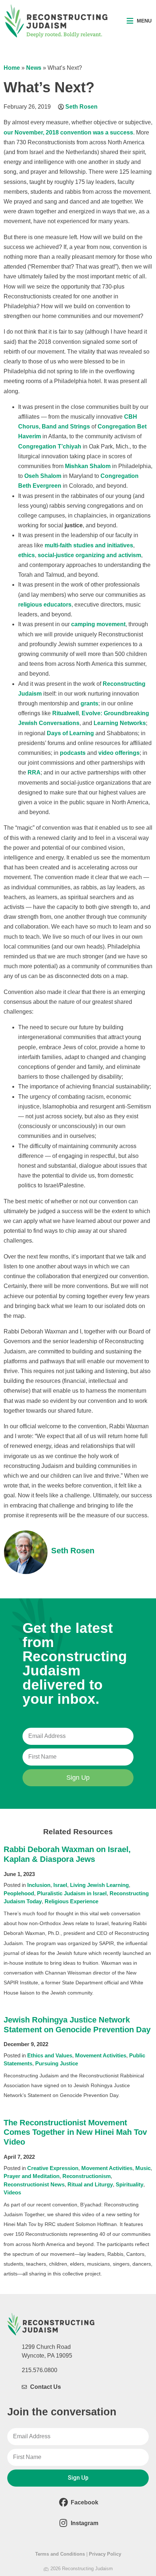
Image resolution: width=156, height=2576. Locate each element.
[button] (139, 21)
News (34, 68)
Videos (12, 2192)
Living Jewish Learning (99, 1885)
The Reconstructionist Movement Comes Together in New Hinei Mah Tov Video (75, 2132)
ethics (26, 555)
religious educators (45, 605)
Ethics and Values (50, 2055)
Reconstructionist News (34, 2184)
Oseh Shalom (43, 476)
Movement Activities (101, 2055)
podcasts (73, 753)
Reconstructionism (87, 2176)
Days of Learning (70, 733)
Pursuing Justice (57, 2063)
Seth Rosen (81, 107)
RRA (34, 772)
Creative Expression (53, 2168)
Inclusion (39, 1885)
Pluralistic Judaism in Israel (72, 1893)
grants (89, 703)
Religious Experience (71, 1901)
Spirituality (130, 2184)
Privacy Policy (105, 2554)
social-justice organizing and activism (89, 555)
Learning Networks (120, 723)
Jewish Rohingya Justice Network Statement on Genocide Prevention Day (77, 2025)
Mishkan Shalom (88, 466)
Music (143, 2168)
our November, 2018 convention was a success (68, 132)
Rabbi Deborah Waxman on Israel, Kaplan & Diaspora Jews (67, 1854)
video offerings (119, 753)
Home (12, 68)
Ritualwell (65, 713)
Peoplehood (19, 1893)
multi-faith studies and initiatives (89, 545)
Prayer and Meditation (32, 2176)
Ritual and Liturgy (90, 2184)
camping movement (98, 624)
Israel (60, 1885)
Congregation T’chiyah (50, 446)
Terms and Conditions (60, 2554)
